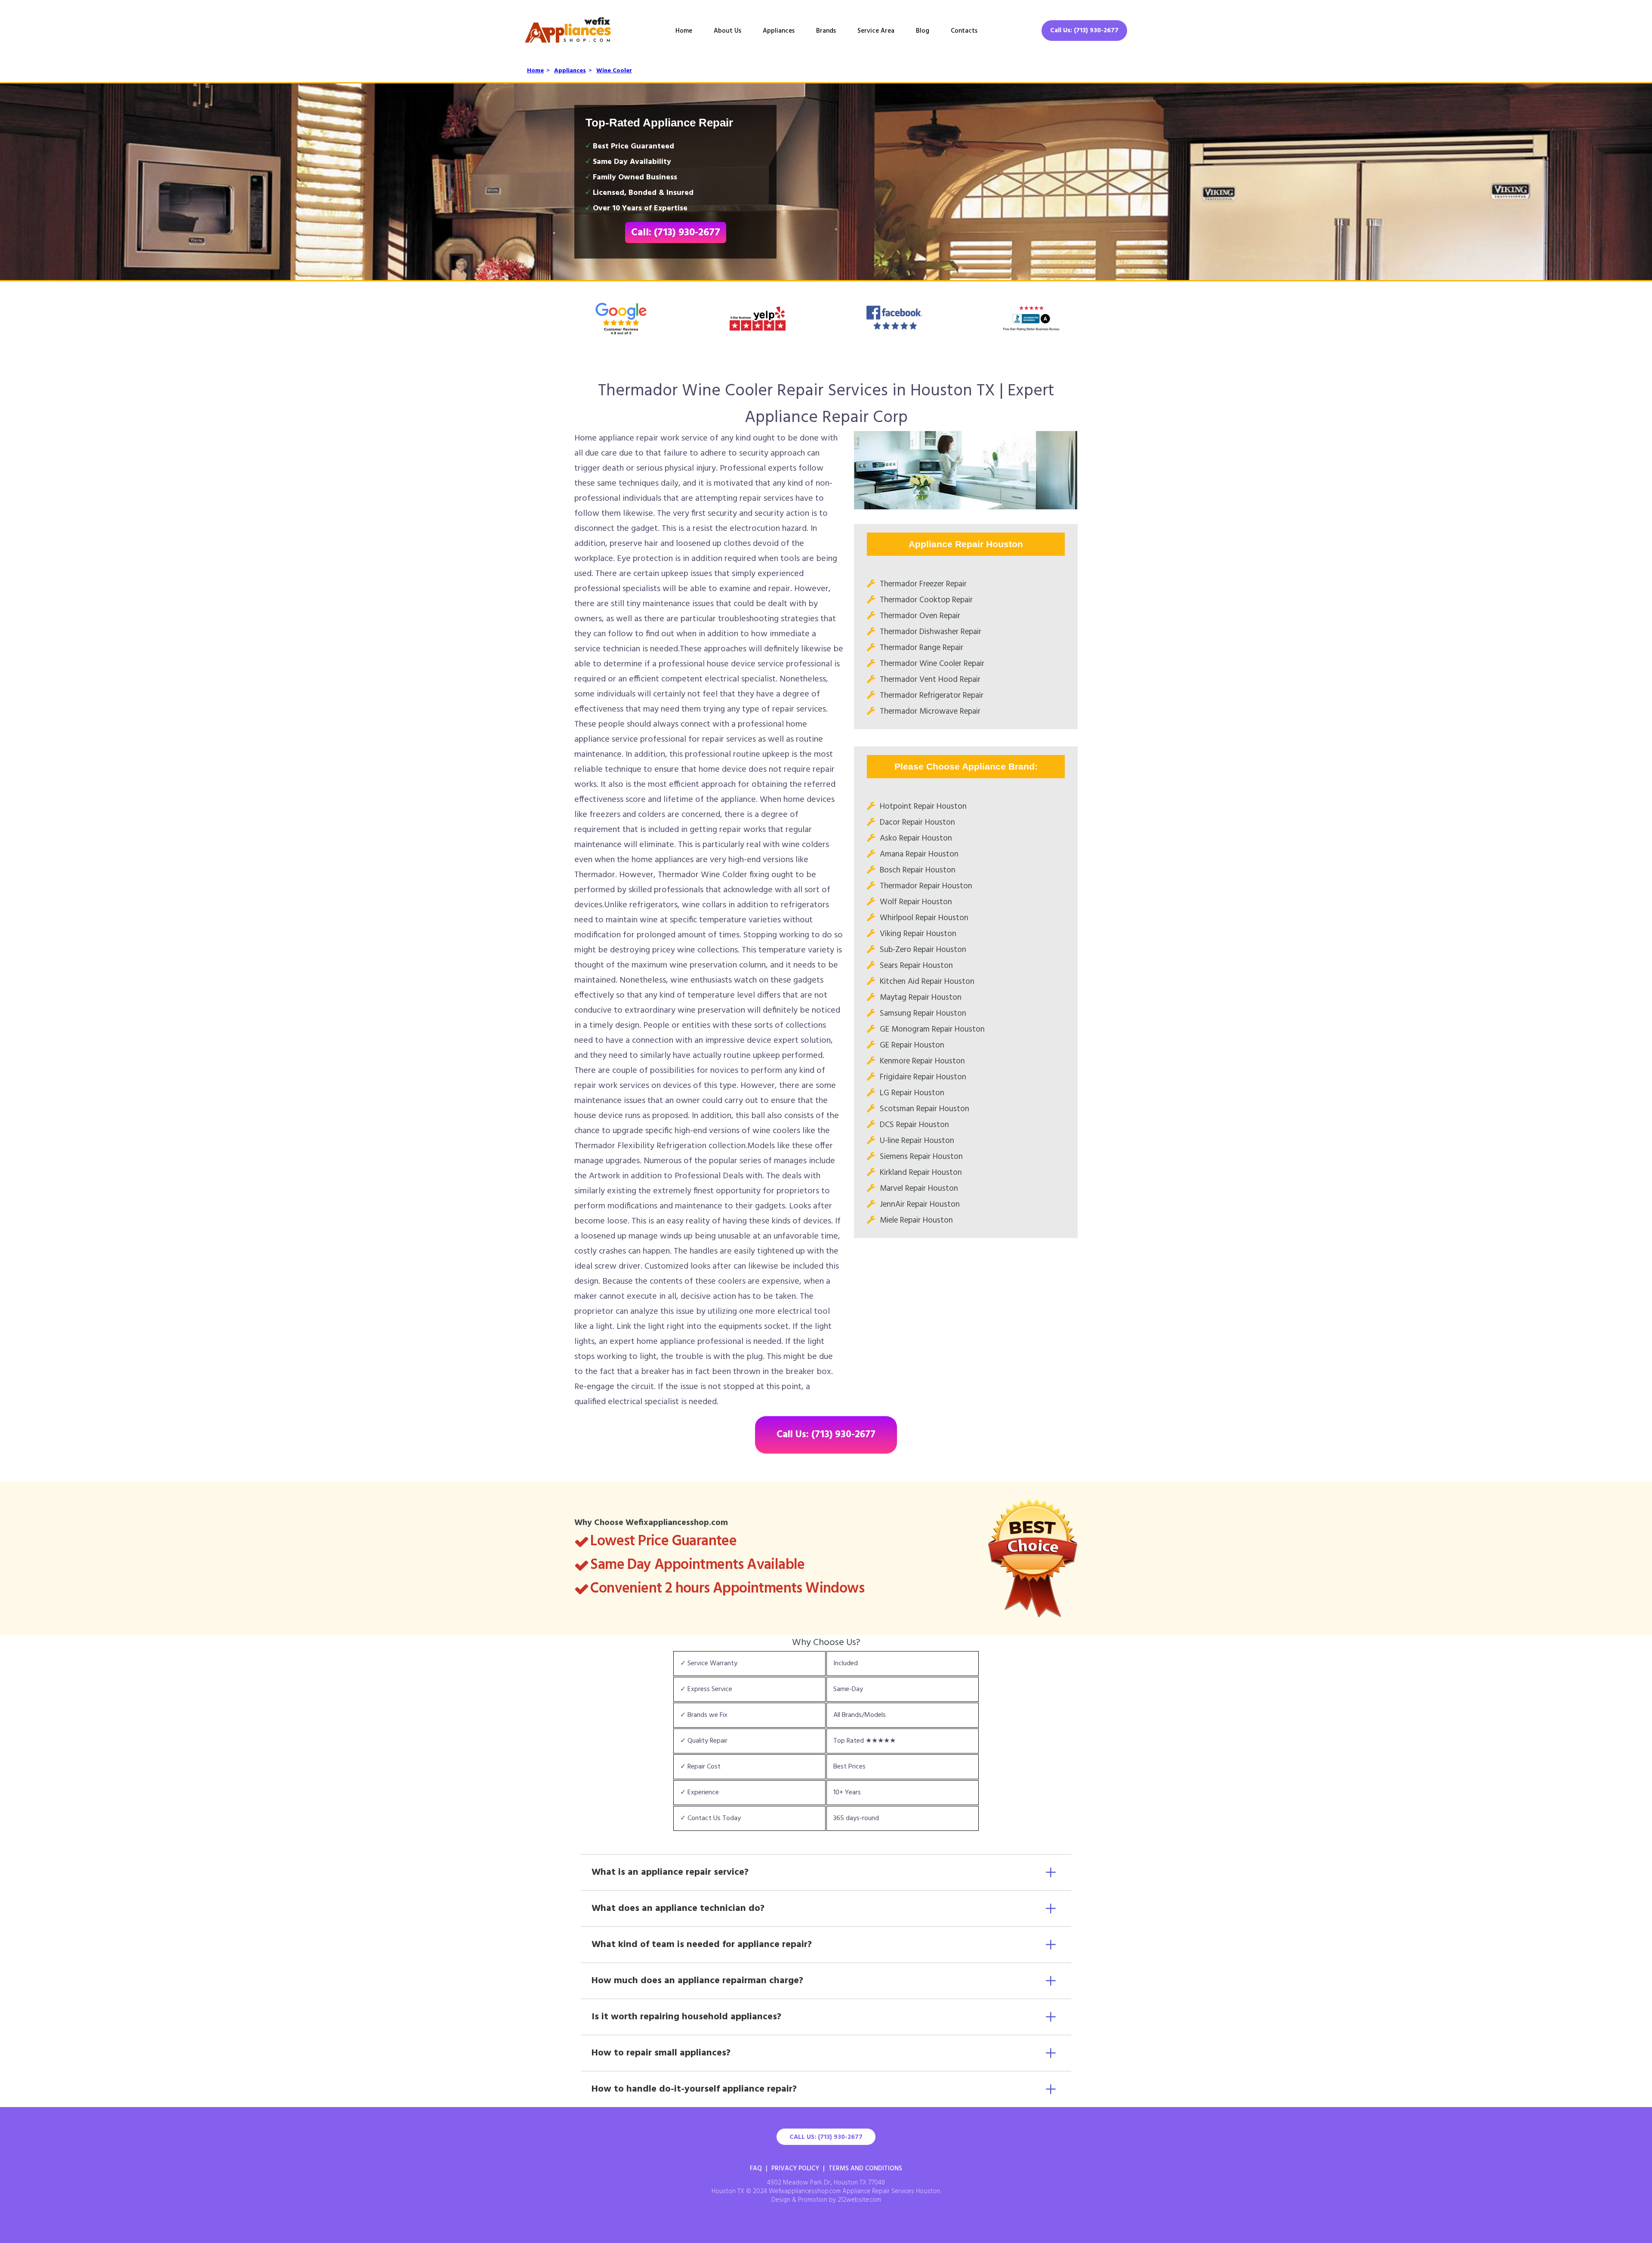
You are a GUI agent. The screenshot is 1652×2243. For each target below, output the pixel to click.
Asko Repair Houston (916, 838)
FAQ (756, 2169)
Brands (826, 31)
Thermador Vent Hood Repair (930, 680)
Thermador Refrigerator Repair (932, 696)
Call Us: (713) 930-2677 (1084, 31)
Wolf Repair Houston (916, 902)
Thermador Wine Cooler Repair (932, 664)
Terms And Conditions (865, 2169)
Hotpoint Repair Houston (923, 807)
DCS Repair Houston (914, 1125)
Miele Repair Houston (916, 1220)
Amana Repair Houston (919, 854)
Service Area (876, 31)
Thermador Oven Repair (920, 616)
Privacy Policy (795, 2169)
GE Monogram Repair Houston (932, 1029)
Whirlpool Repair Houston (924, 918)
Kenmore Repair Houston (922, 1061)
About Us (727, 31)
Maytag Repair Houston (921, 998)
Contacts (964, 31)
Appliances (779, 31)
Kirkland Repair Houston (921, 1173)
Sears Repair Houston (916, 966)
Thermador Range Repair (922, 648)
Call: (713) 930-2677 (676, 233)
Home (684, 31)
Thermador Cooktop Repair (926, 600)
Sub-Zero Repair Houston (923, 950)
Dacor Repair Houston (917, 823)
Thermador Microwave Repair (930, 712)
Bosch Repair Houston (918, 870)
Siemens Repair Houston (921, 1157)
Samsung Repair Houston (923, 1014)
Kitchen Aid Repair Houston (927, 982)
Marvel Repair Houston (919, 1189)
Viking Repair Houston (918, 934)
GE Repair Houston (912, 1045)
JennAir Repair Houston (920, 1205)
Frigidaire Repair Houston (923, 1077)
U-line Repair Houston (917, 1141)
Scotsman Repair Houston (925, 1109)
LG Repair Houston (912, 1093)
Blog (923, 31)
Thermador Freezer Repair (923, 584)
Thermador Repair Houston (926, 886)
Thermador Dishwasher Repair (931, 632)
